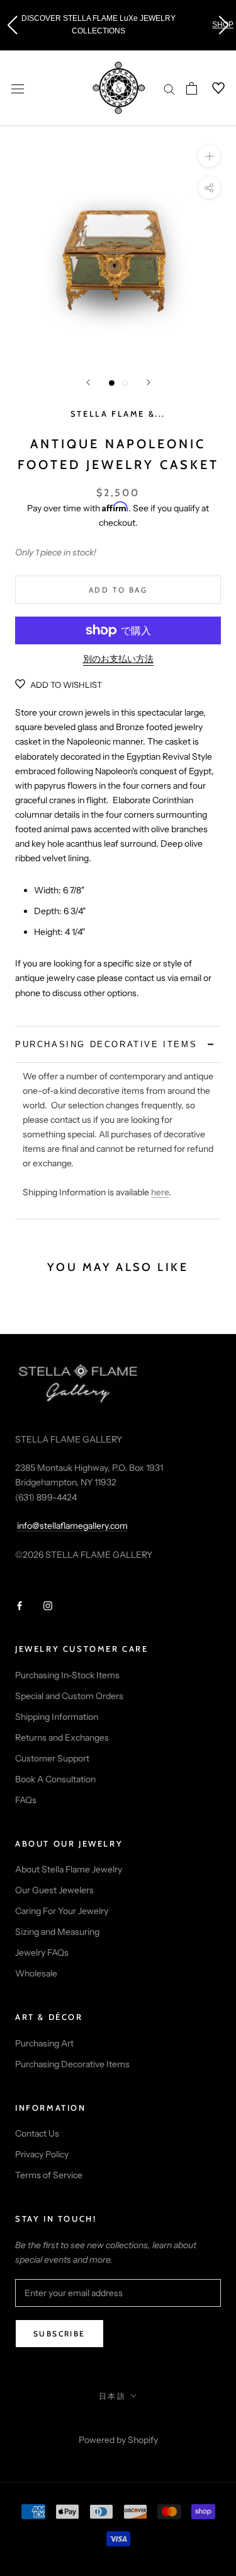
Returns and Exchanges (62, 1738)
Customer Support (52, 1758)
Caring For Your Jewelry (62, 1911)
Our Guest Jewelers (54, 1890)
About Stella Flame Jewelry (69, 1869)
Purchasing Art (44, 2043)
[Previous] (88, 382)
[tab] (118, 1044)
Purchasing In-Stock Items (67, 1675)
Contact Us (37, 2133)
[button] (12, 25)
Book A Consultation (55, 1779)
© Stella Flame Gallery (118, 2423)
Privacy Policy (42, 2154)
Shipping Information (57, 1717)
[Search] (169, 89)
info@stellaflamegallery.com (72, 1526)
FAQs (26, 1800)
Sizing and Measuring (57, 1932)
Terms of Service (49, 2175)
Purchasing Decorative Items (72, 2064)
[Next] (149, 382)
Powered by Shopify (118, 2440)
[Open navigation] (18, 88)
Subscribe (59, 2334)
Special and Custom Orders (69, 1696)
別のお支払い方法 (118, 659)
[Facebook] (20, 1605)
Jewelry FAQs (42, 1952)
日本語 (112, 2396)
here (160, 1192)
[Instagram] (48, 1605)
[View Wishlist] (211, 88)
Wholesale (36, 1973)
